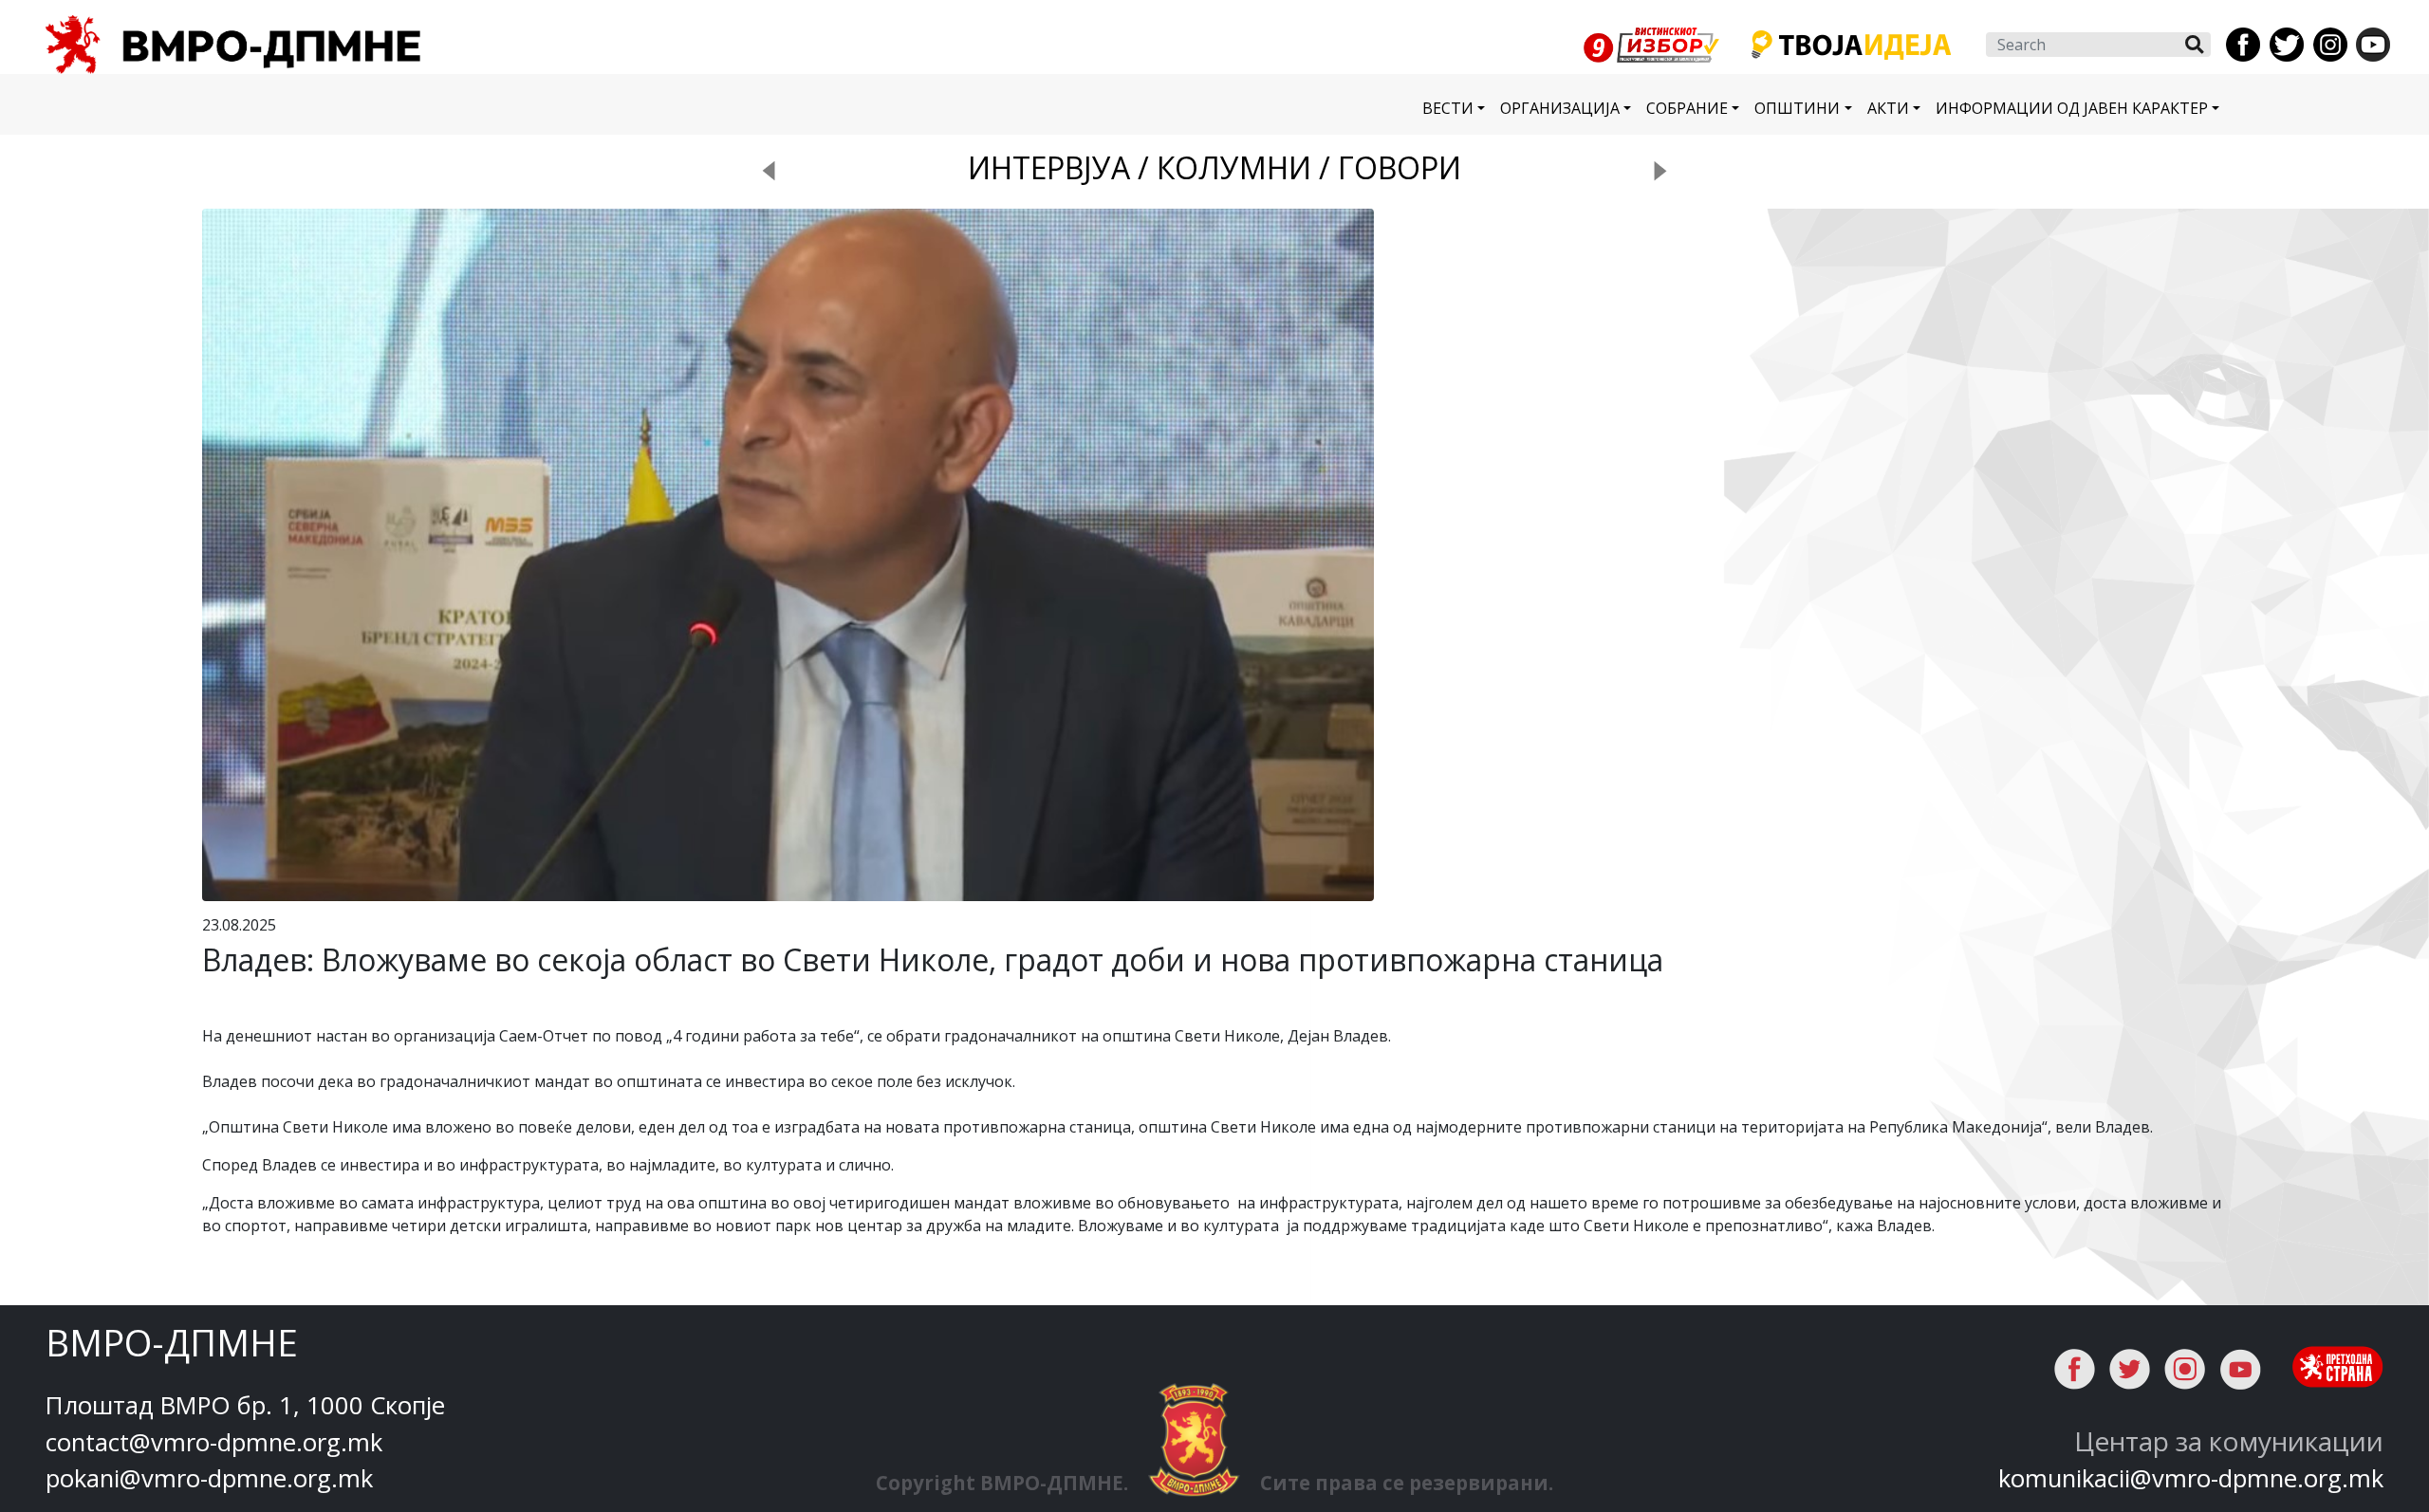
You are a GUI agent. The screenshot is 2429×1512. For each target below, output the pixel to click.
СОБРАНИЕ (1687, 108)
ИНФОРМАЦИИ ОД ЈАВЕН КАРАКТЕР (2072, 108)
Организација (1560, 108)
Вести (1448, 108)
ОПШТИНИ (1797, 108)
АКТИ (1888, 108)
